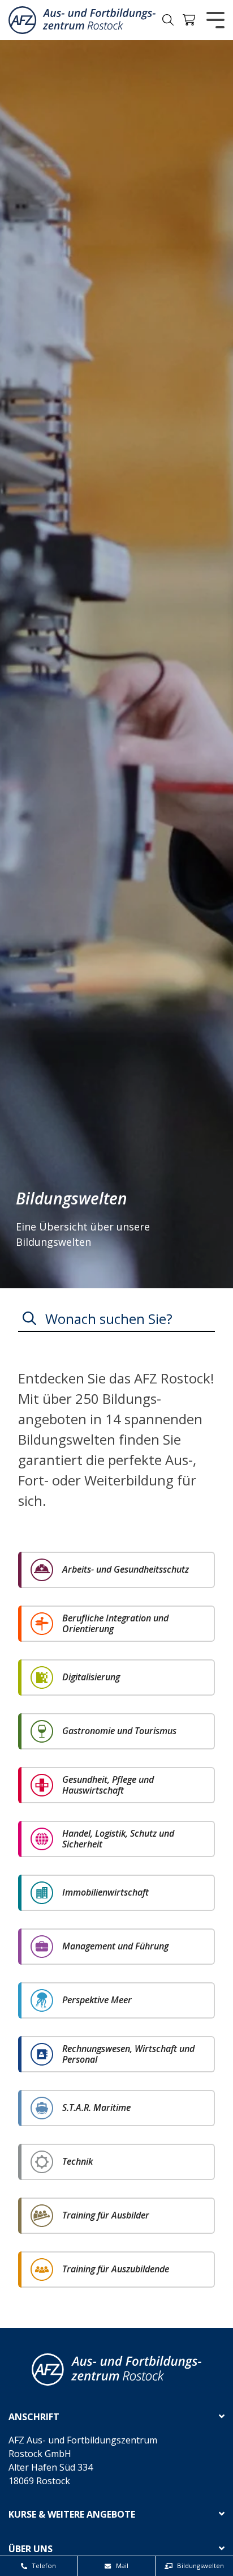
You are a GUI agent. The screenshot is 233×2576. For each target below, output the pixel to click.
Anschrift (34, 2417)
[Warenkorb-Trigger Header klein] (189, 20)
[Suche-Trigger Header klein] (168, 20)
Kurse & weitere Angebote (72, 2515)
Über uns (31, 2549)
